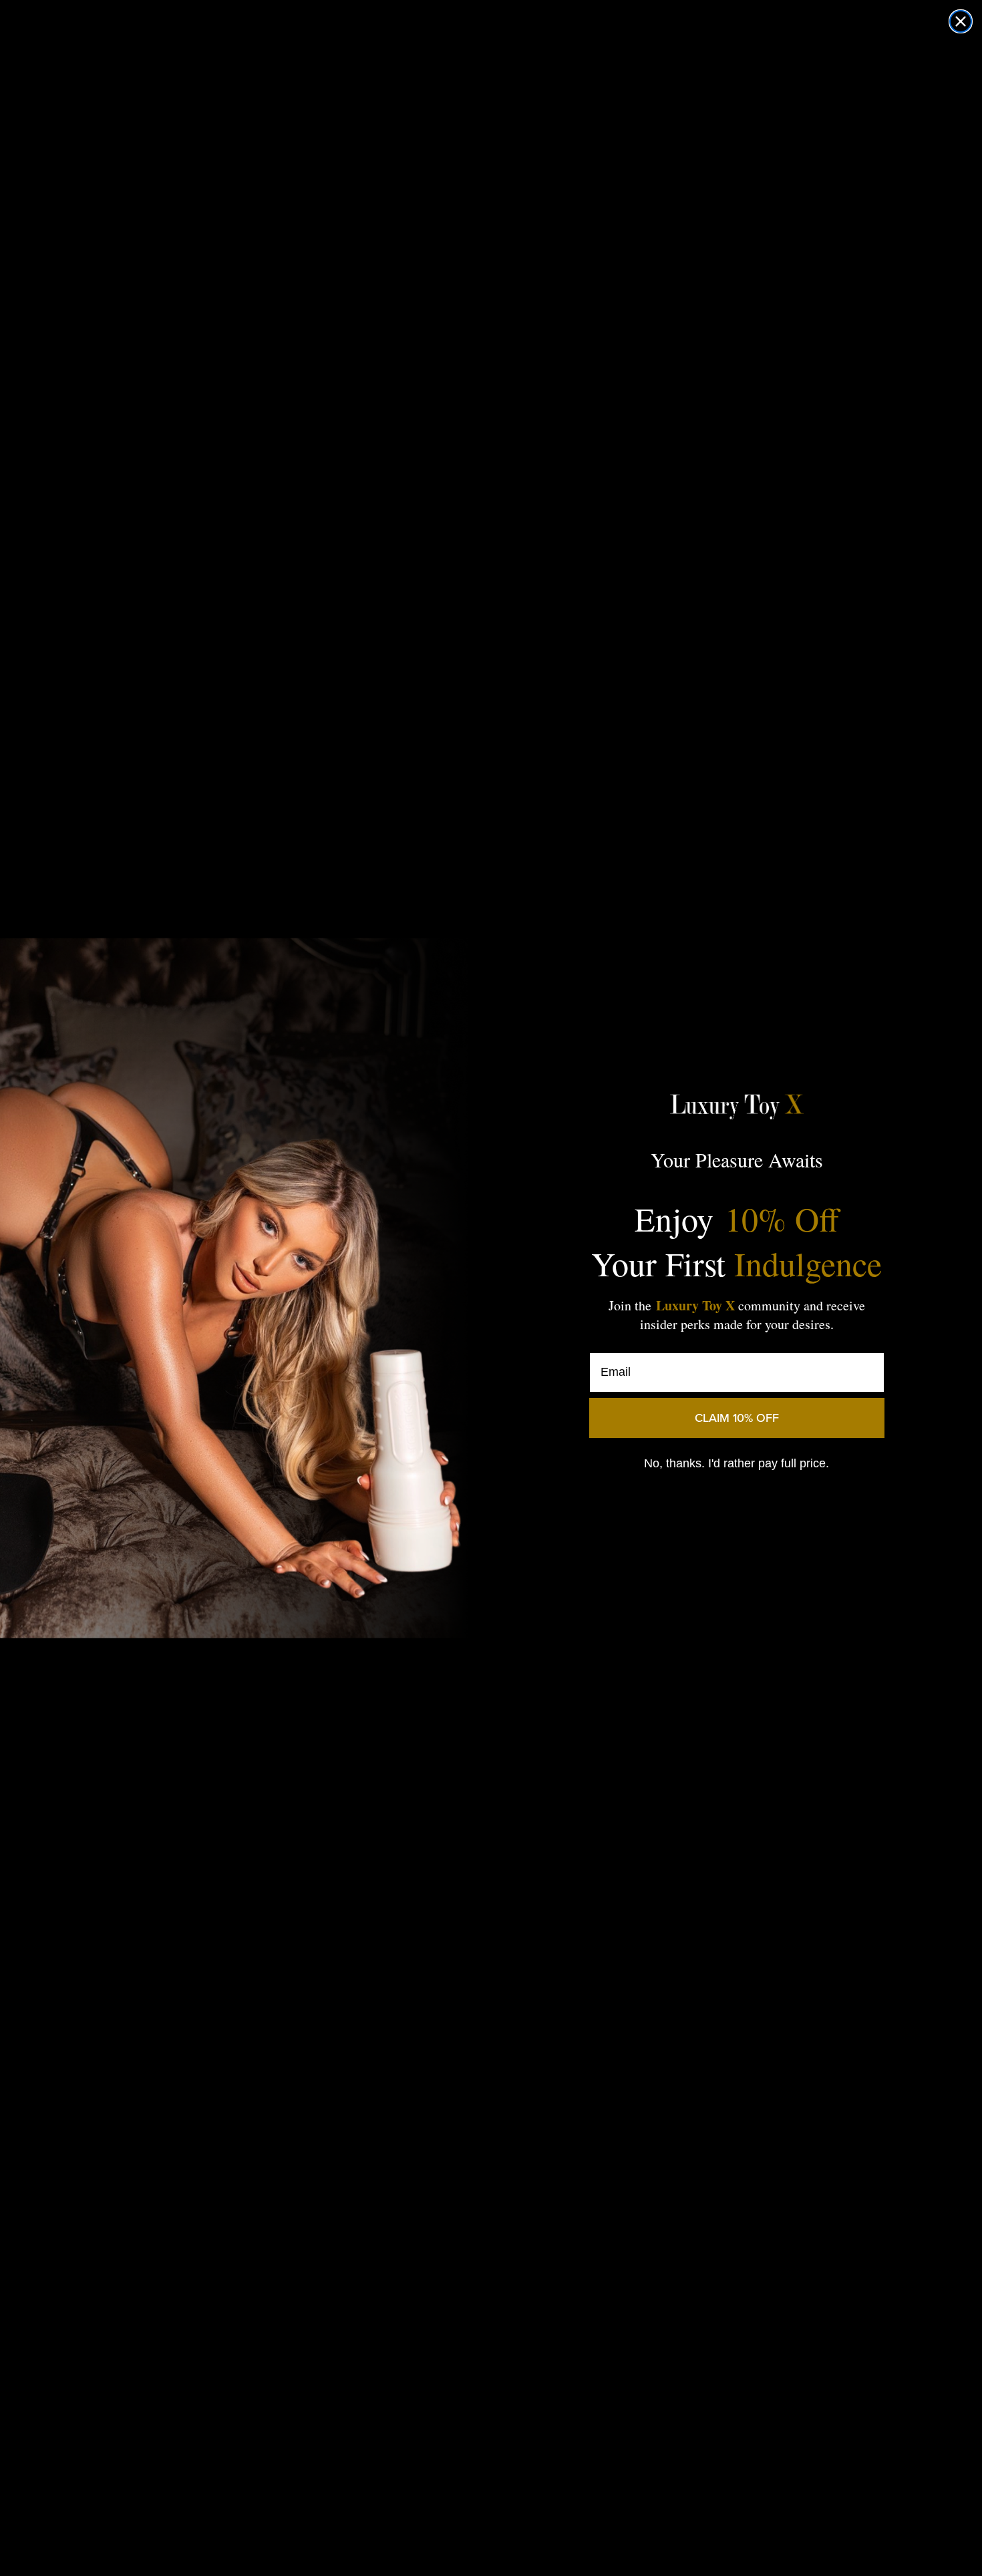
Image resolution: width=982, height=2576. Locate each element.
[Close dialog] (961, 21)
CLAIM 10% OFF (737, 1418)
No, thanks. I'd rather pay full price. (737, 1463)
